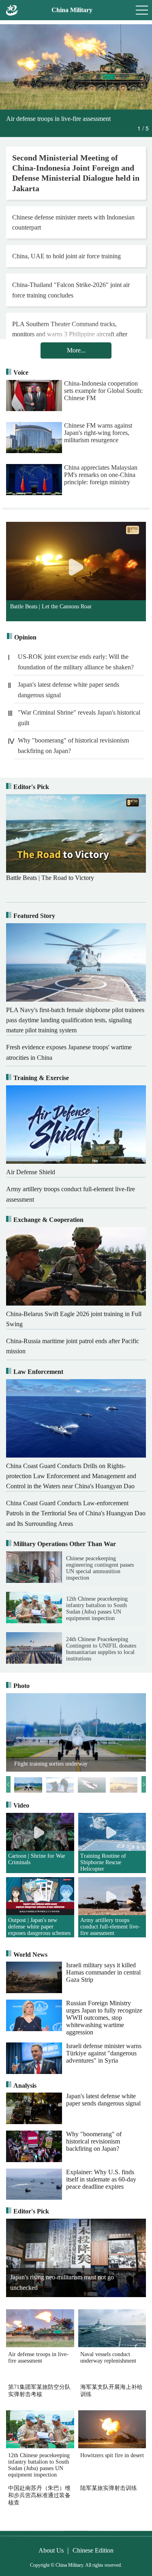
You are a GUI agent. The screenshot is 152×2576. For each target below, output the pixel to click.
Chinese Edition (93, 2550)
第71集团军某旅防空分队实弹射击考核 (39, 2391)
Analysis (25, 2085)
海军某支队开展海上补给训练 (111, 2391)
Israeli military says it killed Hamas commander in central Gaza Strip (103, 1972)
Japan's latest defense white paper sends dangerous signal (69, 690)
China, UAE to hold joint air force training (66, 256)
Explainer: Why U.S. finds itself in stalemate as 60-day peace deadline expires (101, 2179)
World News (30, 1955)
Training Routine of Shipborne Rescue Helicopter (103, 1862)
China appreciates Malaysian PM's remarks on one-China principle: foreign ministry (101, 475)
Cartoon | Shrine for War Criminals (37, 1859)
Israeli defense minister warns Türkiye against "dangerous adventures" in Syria (104, 2053)
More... (76, 350)
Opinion (25, 637)
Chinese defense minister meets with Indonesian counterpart (73, 222)
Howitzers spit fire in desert (112, 2455)
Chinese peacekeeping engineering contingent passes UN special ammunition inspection (100, 1568)
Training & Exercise (41, 1078)
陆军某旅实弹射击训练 (109, 2488)
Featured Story (34, 916)
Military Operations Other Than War (65, 1544)
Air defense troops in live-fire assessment (38, 2358)
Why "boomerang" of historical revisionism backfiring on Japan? (73, 746)
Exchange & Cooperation (48, 1220)
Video (21, 1805)
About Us (51, 2550)
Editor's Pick (31, 787)
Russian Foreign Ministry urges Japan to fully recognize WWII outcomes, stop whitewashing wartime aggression (104, 2018)
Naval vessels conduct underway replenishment (108, 2358)
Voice (21, 372)
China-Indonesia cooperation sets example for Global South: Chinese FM (103, 391)
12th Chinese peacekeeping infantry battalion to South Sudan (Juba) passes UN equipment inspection (97, 1609)
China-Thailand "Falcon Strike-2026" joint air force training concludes (71, 290)
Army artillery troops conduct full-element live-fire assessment (110, 1927)
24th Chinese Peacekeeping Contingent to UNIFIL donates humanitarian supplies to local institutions (101, 1649)
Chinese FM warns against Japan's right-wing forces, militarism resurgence (98, 433)
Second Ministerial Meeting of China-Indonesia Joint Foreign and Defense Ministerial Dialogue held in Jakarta (76, 173)
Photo (21, 1686)
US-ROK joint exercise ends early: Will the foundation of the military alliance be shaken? (76, 662)
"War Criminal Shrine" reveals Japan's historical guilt (79, 718)
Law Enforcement (38, 1372)
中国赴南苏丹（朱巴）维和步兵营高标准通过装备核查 (39, 2493)
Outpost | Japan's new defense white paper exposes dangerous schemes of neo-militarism (39, 1927)
